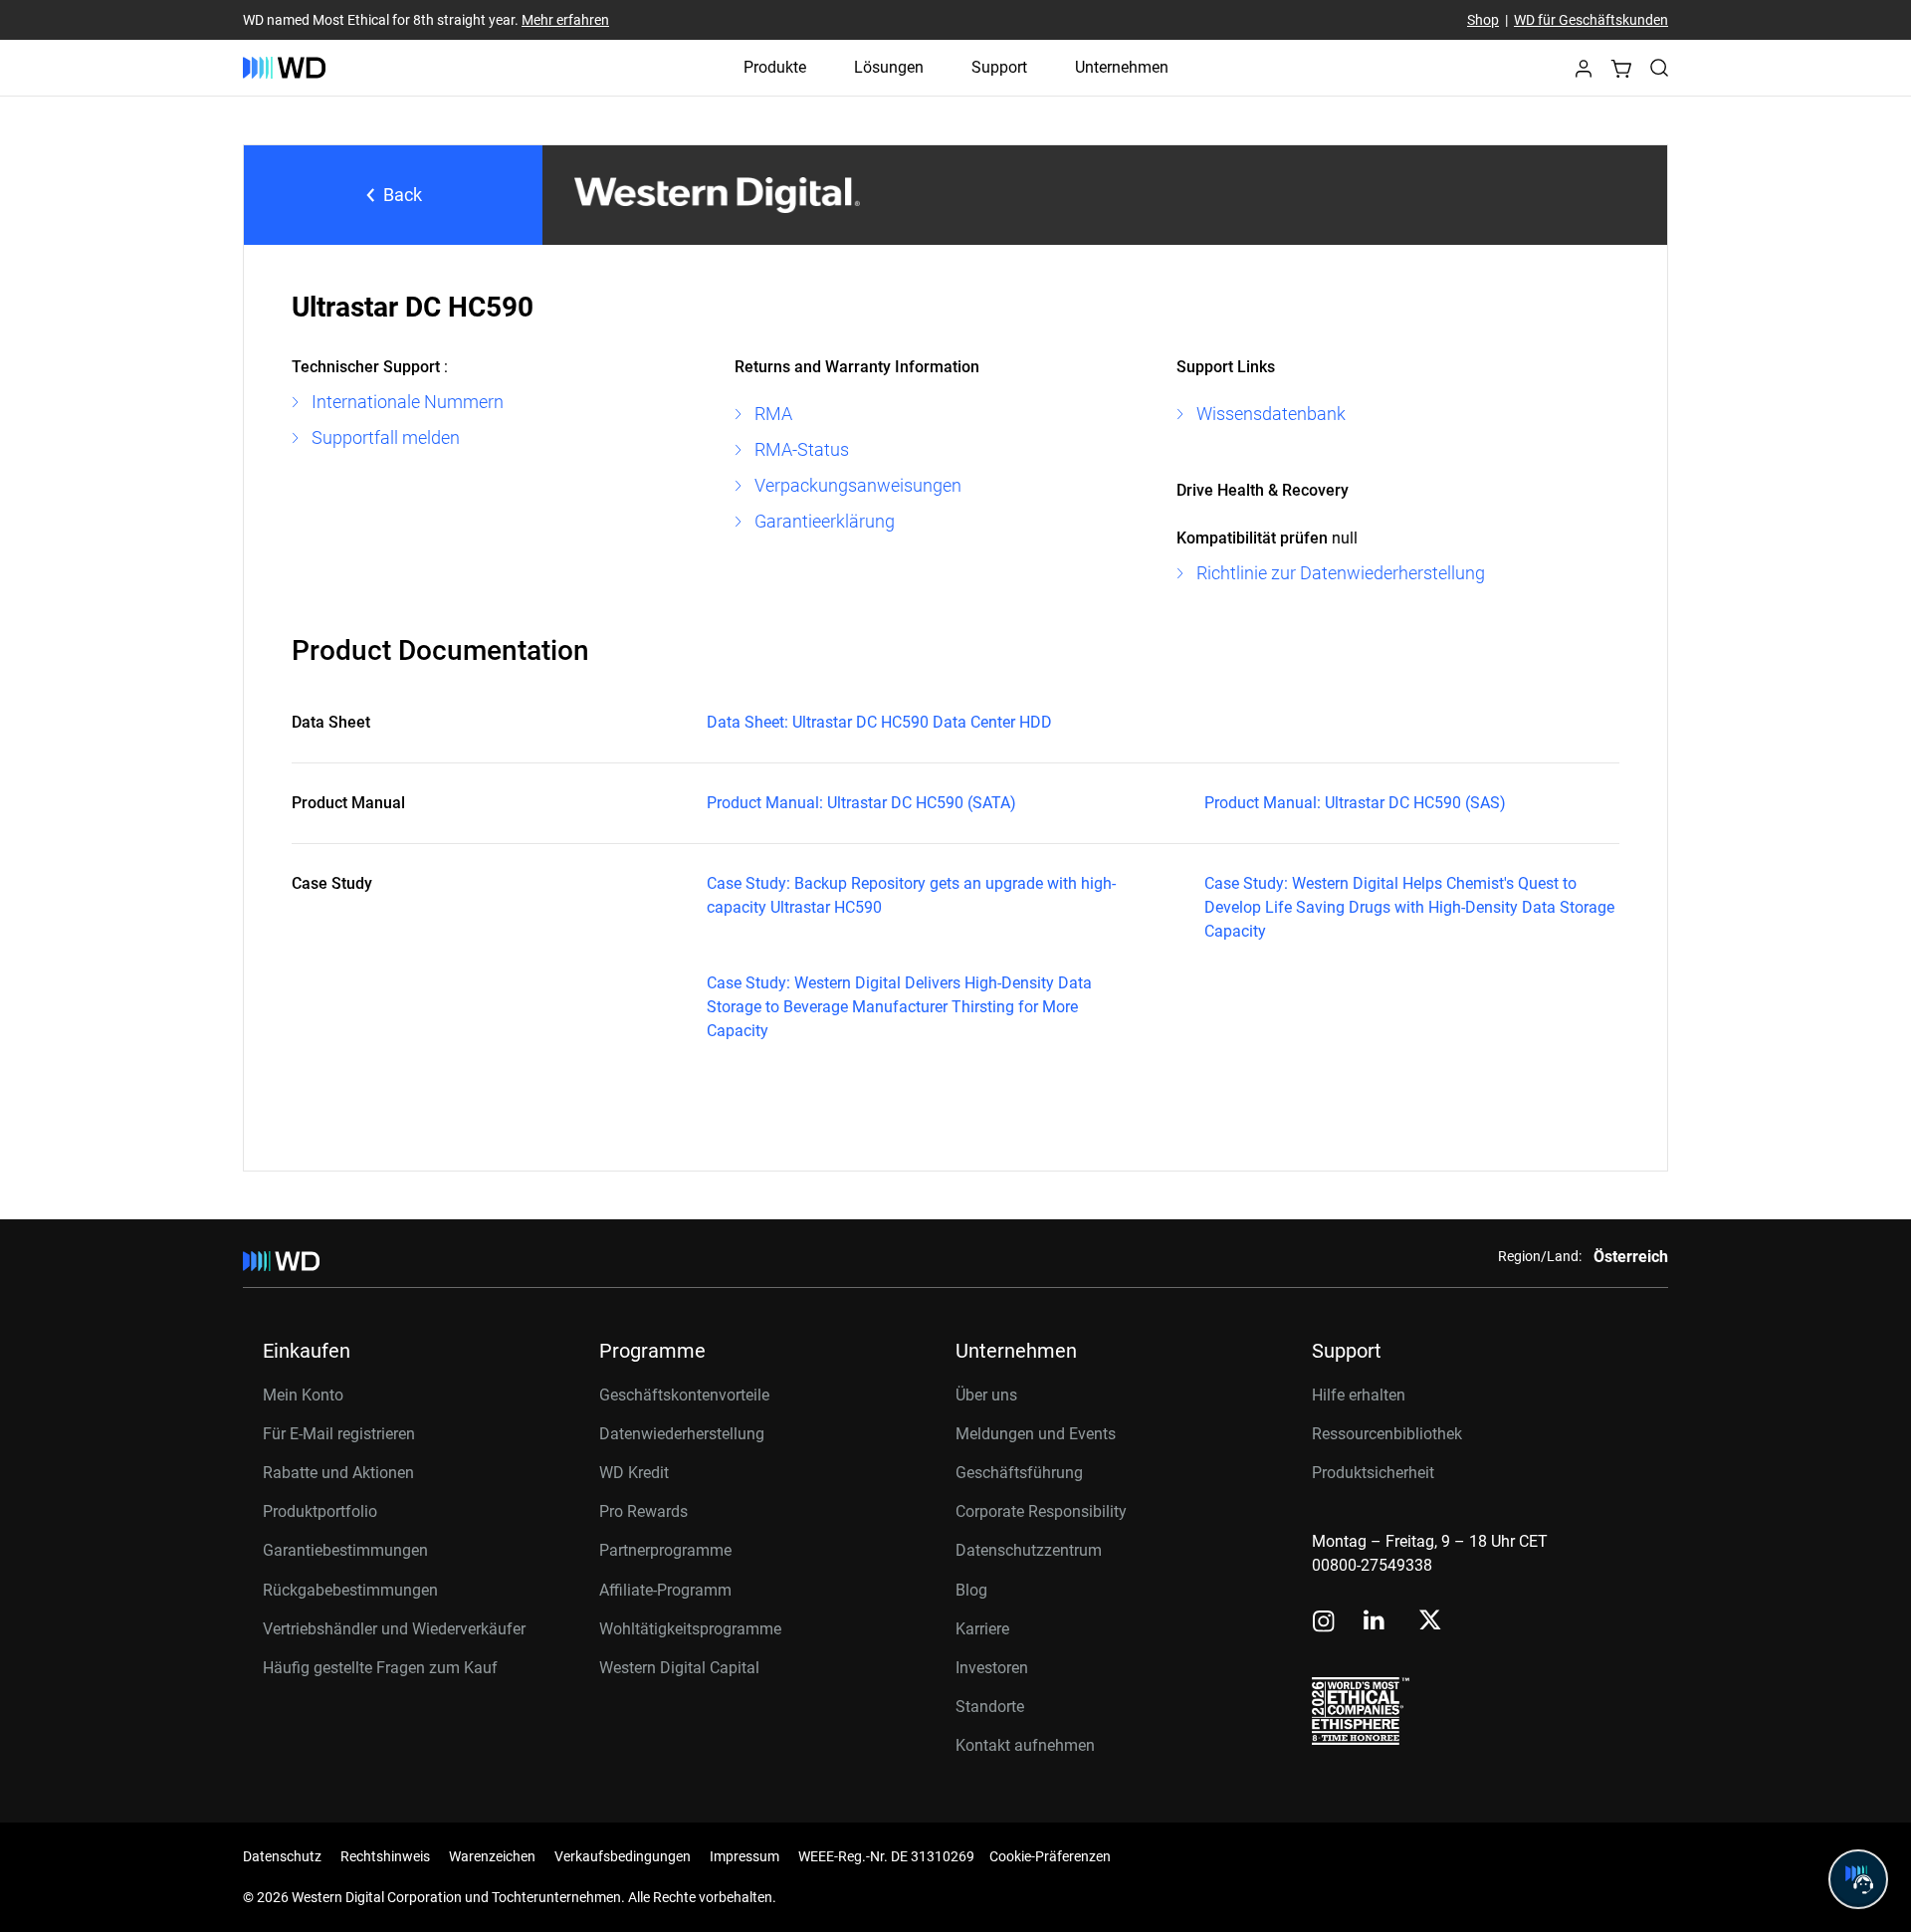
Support (999, 67)
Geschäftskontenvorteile (684, 1395)
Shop (1483, 20)
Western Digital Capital (679, 1668)
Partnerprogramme (665, 1550)
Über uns (986, 1395)
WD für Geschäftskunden (1591, 20)
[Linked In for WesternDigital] (1376, 1623)
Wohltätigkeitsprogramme (690, 1629)
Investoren (992, 1668)
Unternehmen (1122, 67)
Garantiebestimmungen (345, 1550)
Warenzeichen (492, 1856)
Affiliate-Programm (665, 1590)
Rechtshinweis (385, 1856)
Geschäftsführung (1019, 1473)
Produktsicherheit (1373, 1473)
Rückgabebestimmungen (350, 1590)
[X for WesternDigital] (1430, 1621)
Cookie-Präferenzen (1050, 1856)
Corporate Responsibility (1041, 1511)
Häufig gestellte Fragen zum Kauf (380, 1668)
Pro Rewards (643, 1511)
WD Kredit (634, 1473)
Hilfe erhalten (1359, 1395)
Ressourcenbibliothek (1387, 1434)
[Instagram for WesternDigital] (1324, 1623)
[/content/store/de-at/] (284, 68)
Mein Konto (303, 1395)
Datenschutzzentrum (1029, 1550)
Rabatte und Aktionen (338, 1473)
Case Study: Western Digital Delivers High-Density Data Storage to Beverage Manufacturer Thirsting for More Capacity (899, 1007)
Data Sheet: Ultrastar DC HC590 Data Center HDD (879, 722)
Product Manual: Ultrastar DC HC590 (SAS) (1355, 803)
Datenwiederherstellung (682, 1434)
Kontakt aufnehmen (1025, 1745)
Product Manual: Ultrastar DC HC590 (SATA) (861, 803)
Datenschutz (282, 1856)
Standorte (990, 1707)
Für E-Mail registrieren (339, 1434)
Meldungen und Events (1036, 1434)
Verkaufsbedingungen (623, 1856)
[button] (1584, 74)
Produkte (775, 67)
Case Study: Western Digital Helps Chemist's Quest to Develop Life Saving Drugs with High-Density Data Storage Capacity (1409, 907)
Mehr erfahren (565, 20)
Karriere (982, 1629)
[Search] (1659, 68)
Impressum (744, 1856)
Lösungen (889, 67)
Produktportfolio (320, 1511)
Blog (971, 1590)
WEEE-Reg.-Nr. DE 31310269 (886, 1856)
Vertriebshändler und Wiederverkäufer (394, 1629)
